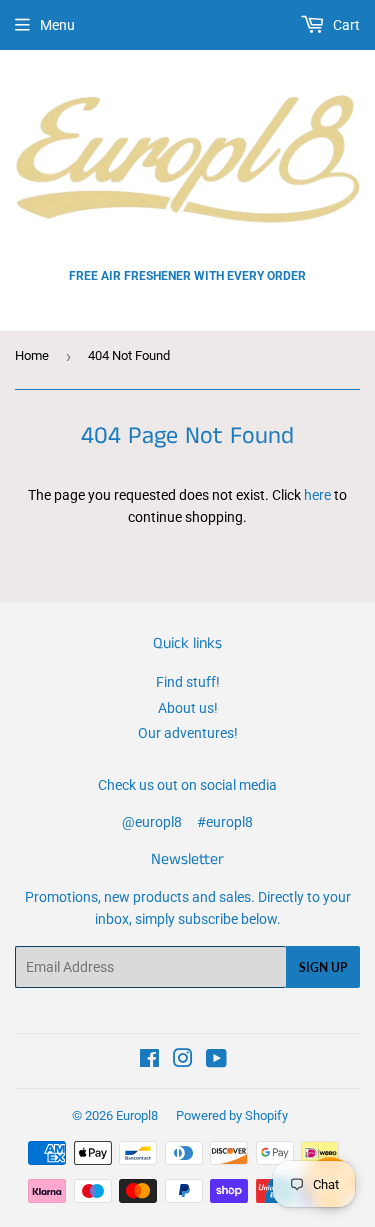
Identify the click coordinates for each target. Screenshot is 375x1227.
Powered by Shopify (232, 1115)
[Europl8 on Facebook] (149, 1061)
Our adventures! (188, 733)
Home (32, 355)
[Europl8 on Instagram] (183, 1061)
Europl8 (137, 1115)
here (317, 495)
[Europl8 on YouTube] (216, 1061)
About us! (188, 708)
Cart (345, 25)
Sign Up (323, 967)
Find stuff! (188, 682)
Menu (57, 25)
